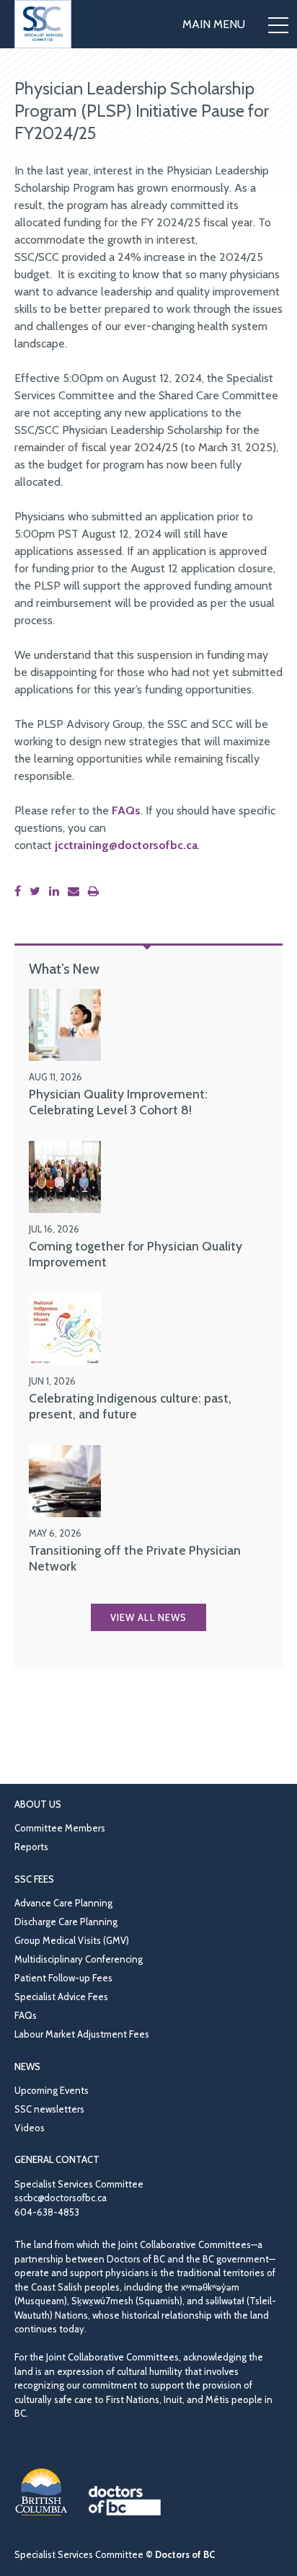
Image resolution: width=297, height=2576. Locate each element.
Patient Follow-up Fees (63, 1978)
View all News (148, 1617)
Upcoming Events (52, 2090)
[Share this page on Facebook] (21, 891)
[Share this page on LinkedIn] (57, 891)
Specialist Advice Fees (61, 1997)
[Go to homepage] (43, 24)
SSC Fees (34, 1879)
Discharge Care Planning (66, 1922)
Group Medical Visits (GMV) (72, 1940)
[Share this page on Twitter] (38, 891)
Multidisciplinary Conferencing (79, 1959)
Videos (30, 2128)
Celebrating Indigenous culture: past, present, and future (130, 1406)
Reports (31, 1847)
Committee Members (60, 1828)
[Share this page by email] (76, 891)
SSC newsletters (49, 2109)
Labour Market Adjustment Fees (82, 2034)
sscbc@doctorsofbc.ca (61, 2198)
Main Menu (214, 24)
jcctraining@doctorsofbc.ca (126, 845)
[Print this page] (96, 891)
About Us (38, 1804)
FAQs (126, 810)
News (27, 2066)
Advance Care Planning (63, 1903)
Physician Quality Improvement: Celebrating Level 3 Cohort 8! (118, 1102)
